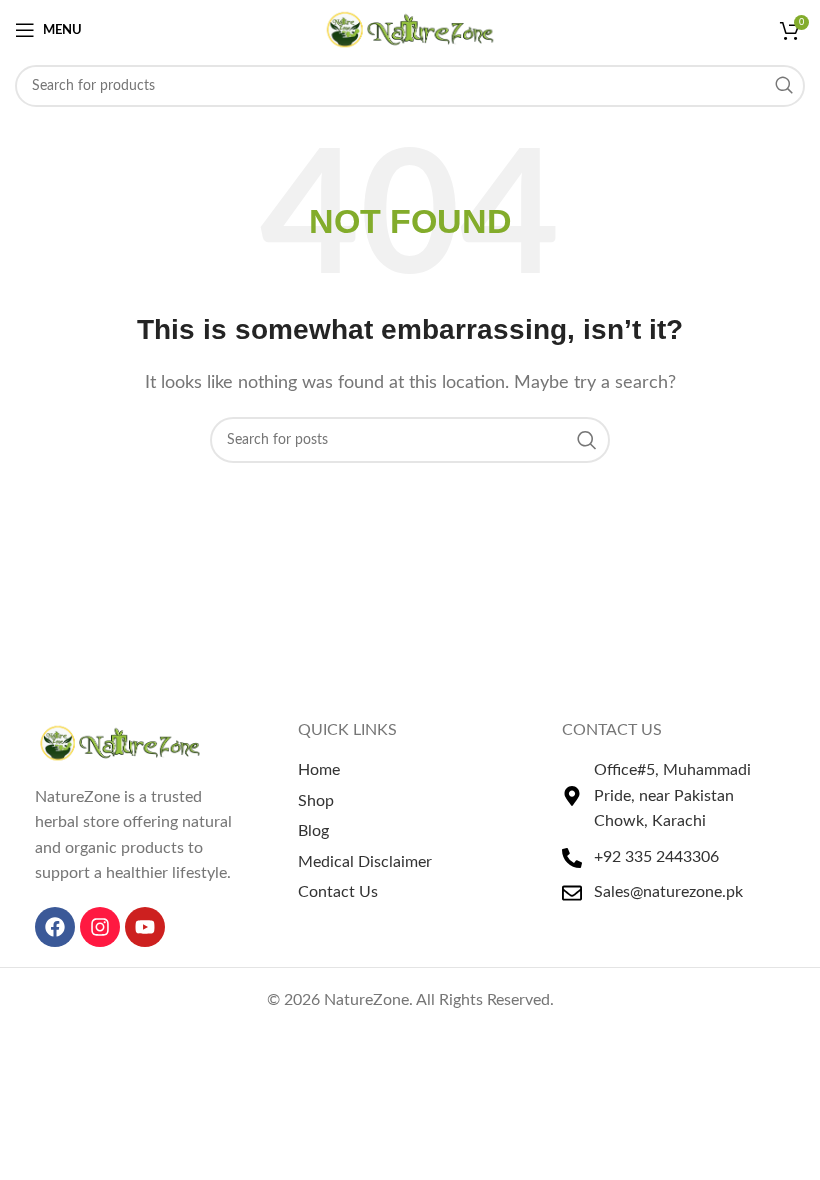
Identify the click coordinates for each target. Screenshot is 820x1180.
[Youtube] (145, 927)
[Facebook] (55, 927)
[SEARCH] (784, 86)
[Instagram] (100, 927)
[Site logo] (410, 29)
